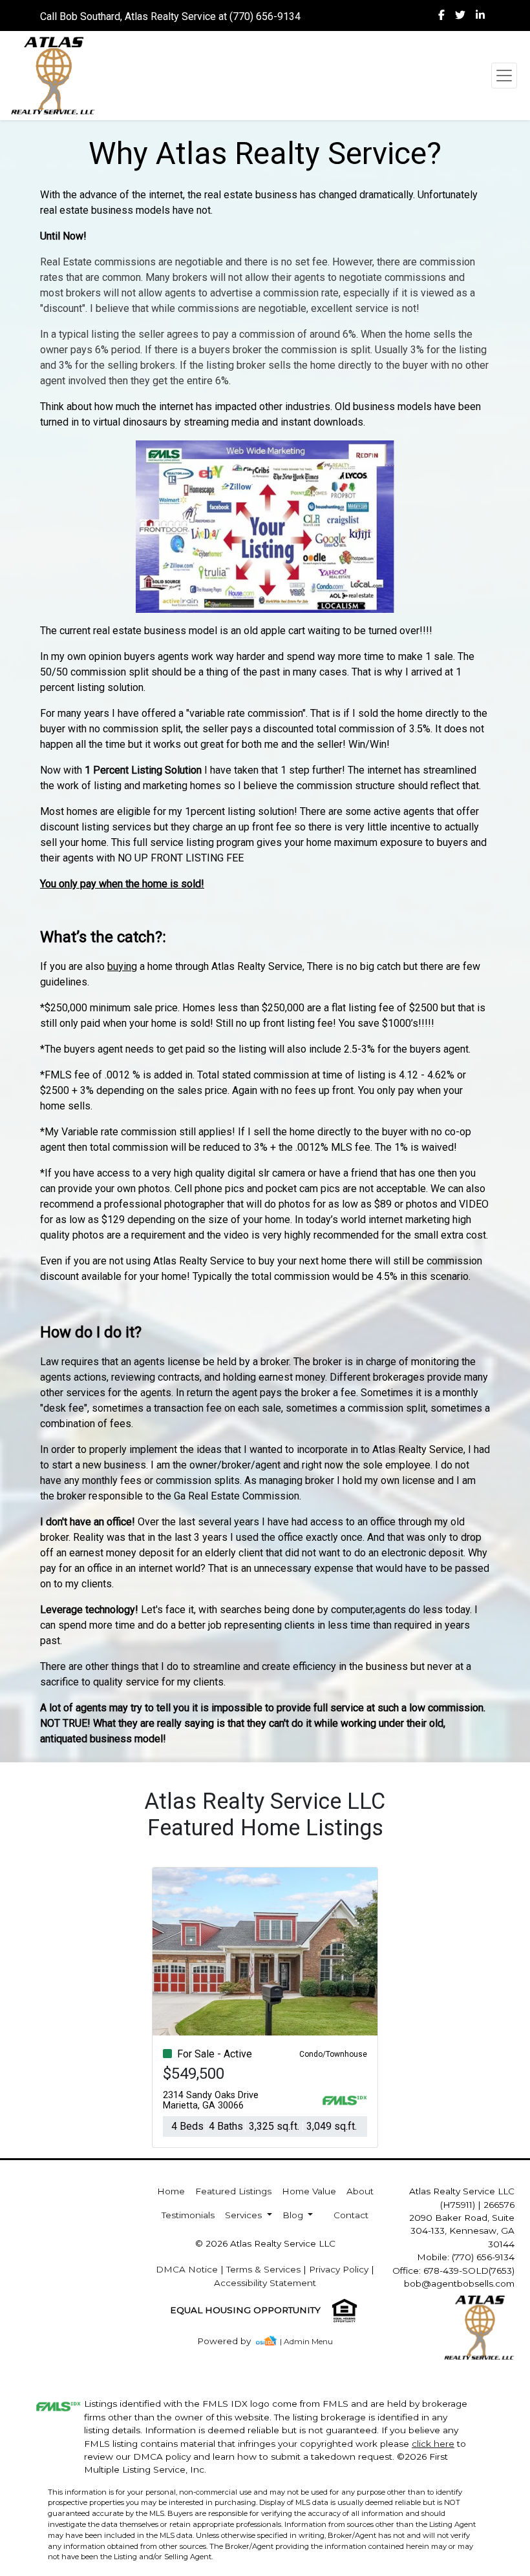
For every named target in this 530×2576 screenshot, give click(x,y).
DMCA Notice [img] (187, 2269)
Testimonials (188, 2215)
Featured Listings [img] (233, 2191)
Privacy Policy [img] (339, 2269)
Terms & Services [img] (263, 2269)
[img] (441, 15)
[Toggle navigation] (504, 76)
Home (171, 2191)
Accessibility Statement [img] (265, 2283)
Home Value (309, 2191)
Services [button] (245, 2215)
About (360, 2191)
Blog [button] (294, 2215)
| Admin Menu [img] (306, 2341)
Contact (351, 2215)
